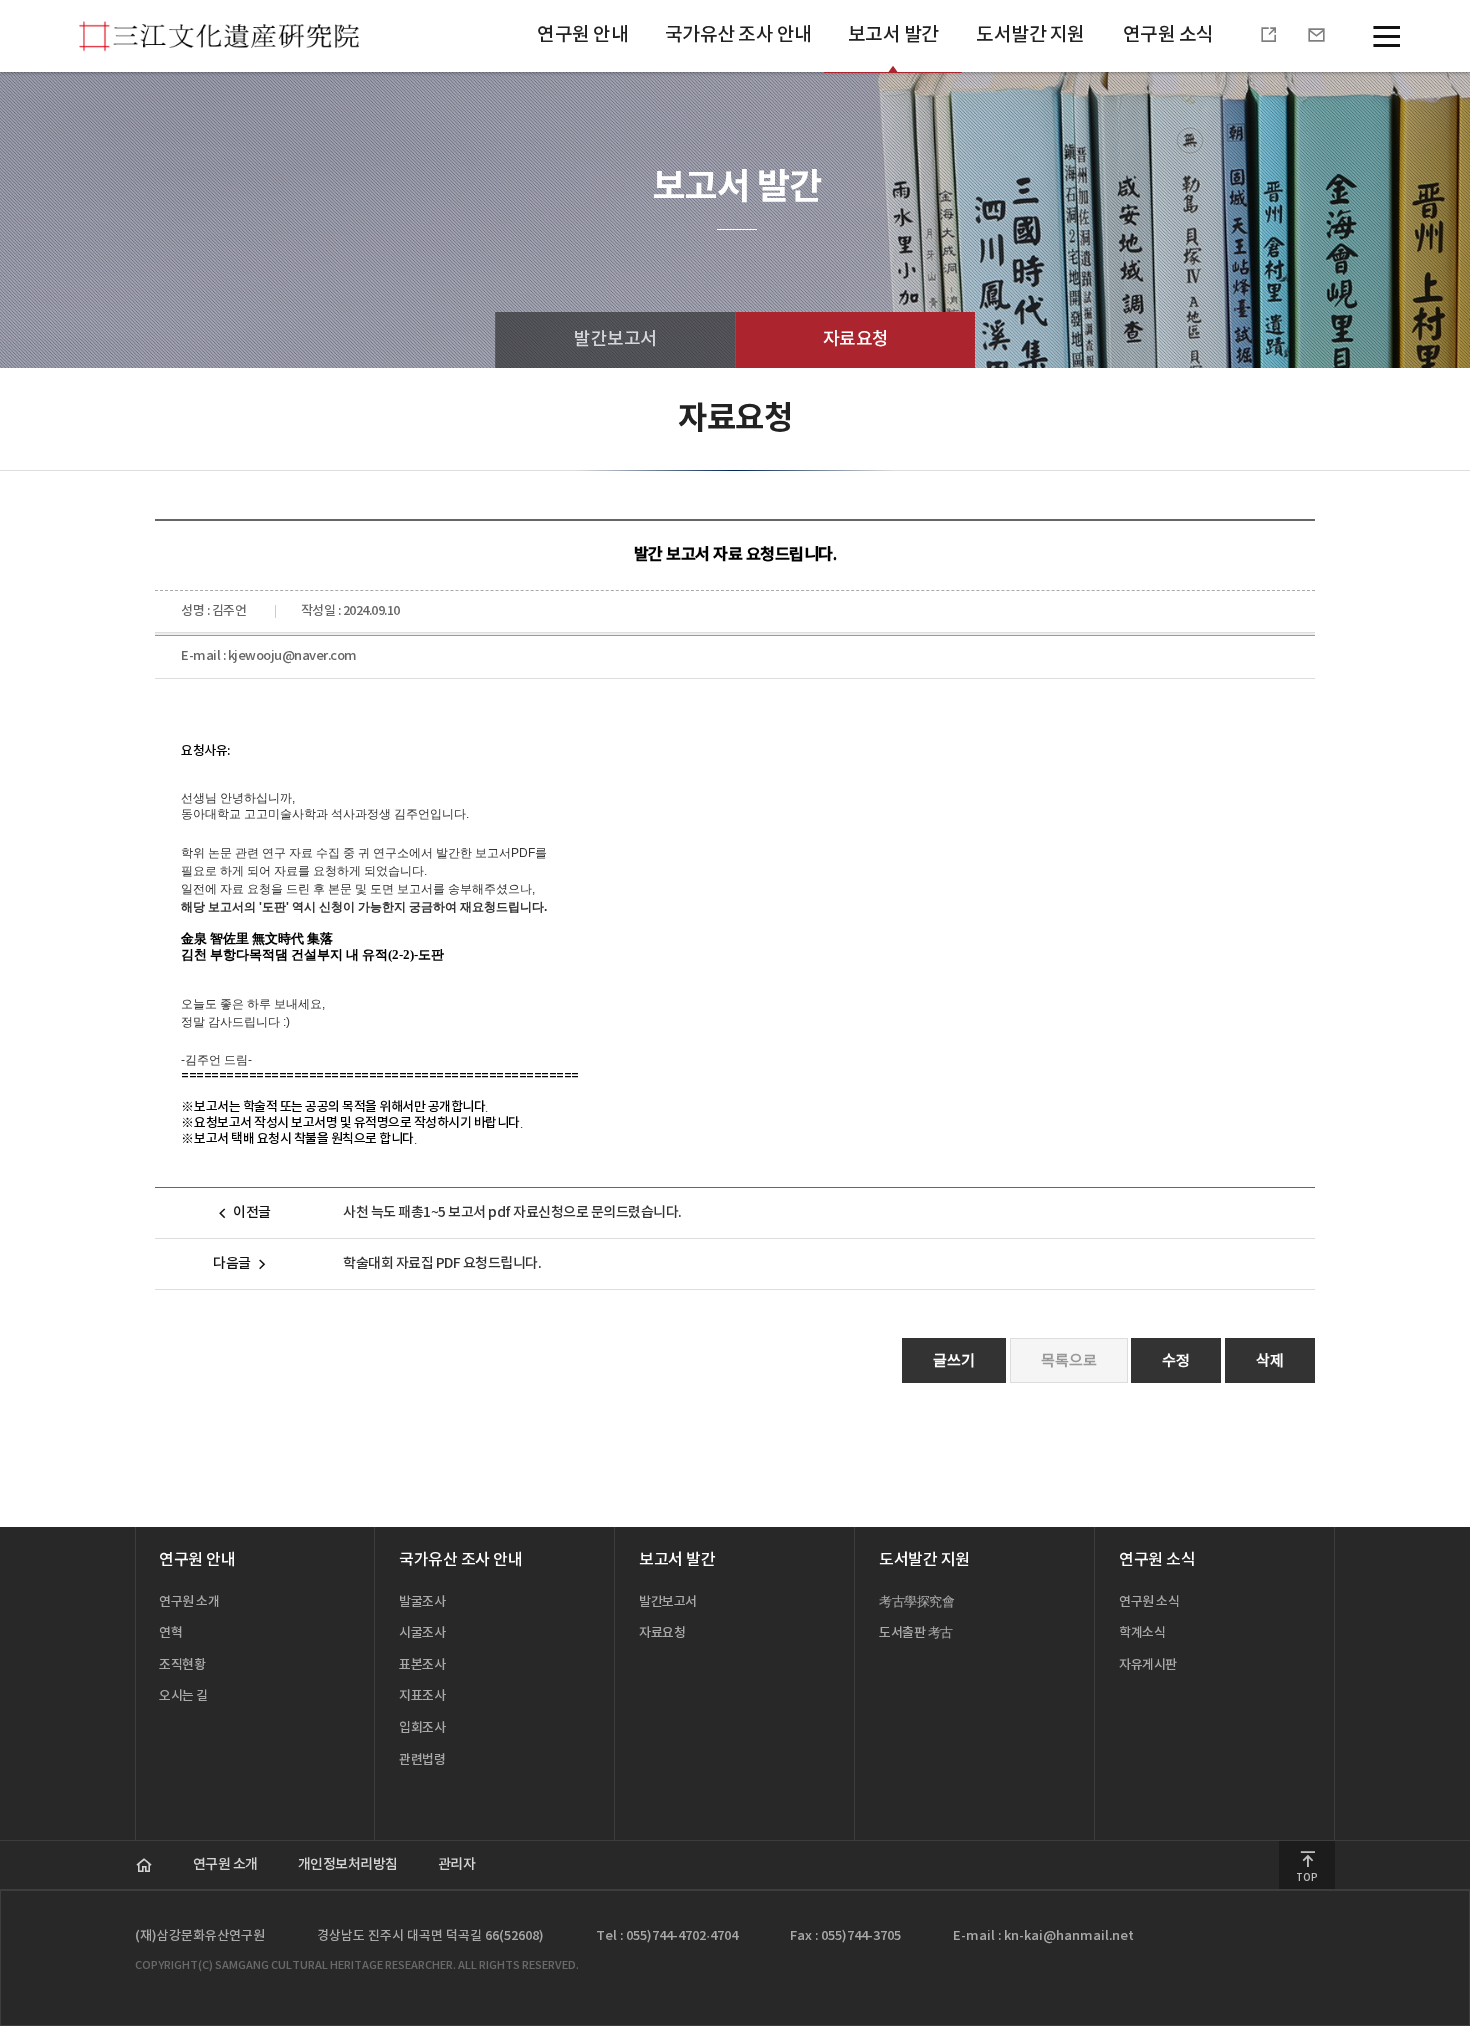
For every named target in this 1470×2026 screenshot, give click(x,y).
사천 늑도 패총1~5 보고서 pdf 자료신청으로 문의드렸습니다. (512, 1212)
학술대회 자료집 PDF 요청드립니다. (442, 1263)
